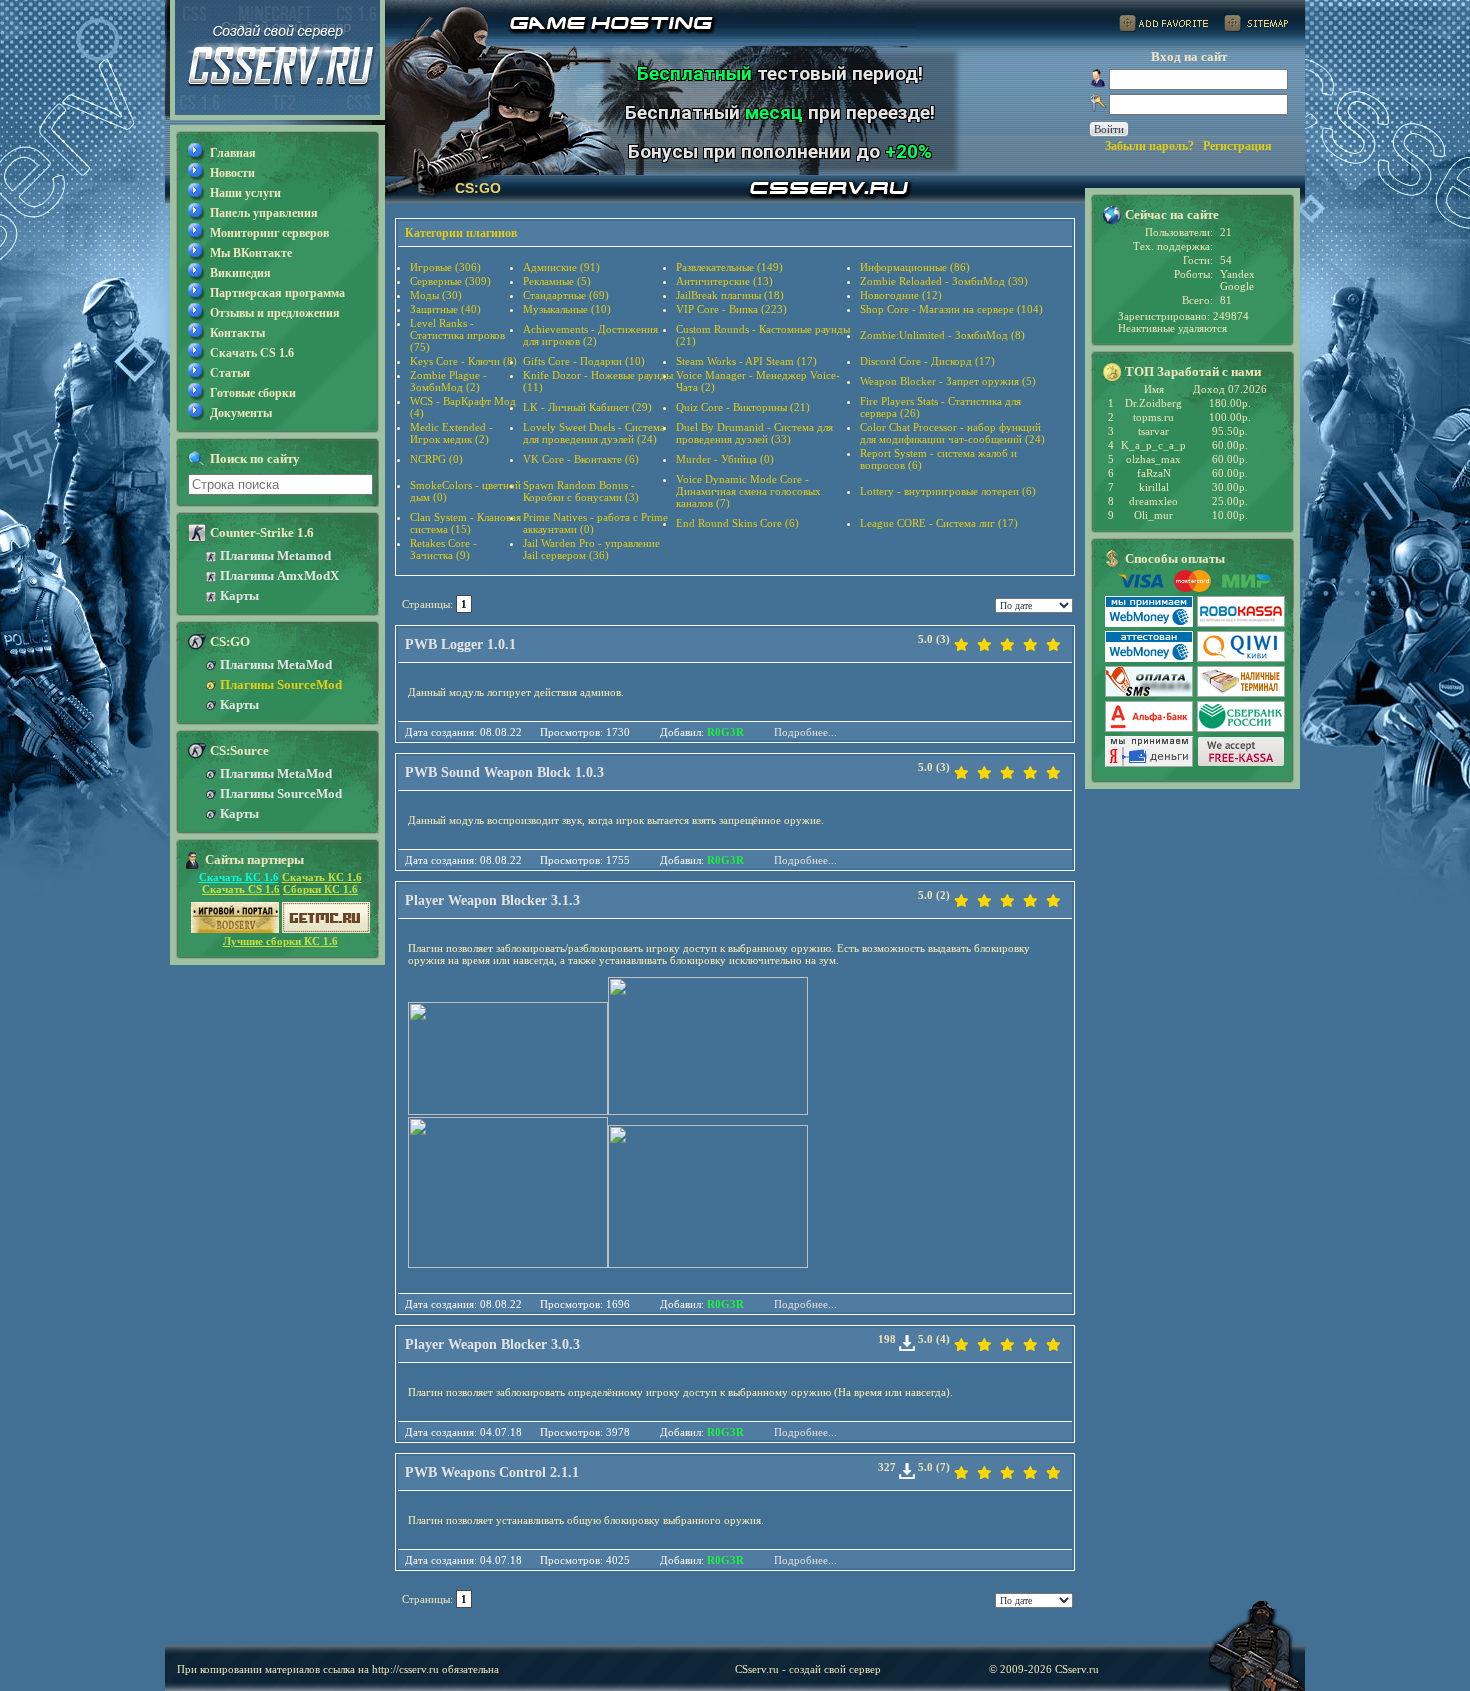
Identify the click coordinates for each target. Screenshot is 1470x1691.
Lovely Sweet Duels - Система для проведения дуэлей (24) (594, 433)
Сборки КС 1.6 (320, 889)
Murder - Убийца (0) (725, 459)
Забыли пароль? (1149, 146)
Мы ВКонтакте (251, 253)
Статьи (230, 373)
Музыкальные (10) (567, 309)
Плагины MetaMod (276, 664)
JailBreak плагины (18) (730, 295)
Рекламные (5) (557, 281)
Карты (239, 595)
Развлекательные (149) (729, 267)
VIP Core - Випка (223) (731, 309)
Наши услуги (245, 193)
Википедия (240, 273)
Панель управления (264, 213)
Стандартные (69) (566, 295)
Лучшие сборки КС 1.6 (280, 941)
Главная (233, 153)
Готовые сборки (253, 393)
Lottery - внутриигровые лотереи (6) (948, 491)
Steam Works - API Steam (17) (746, 361)
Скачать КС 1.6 (239, 877)
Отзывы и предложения (275, 313)
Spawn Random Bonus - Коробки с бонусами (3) (581, 491)
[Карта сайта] (1256, 26)
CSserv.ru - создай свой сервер (808, 1669)
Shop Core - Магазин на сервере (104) (951, 309)
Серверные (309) (450, 281)
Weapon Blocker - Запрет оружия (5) (948, 381)
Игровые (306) (445, 267)
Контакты (237, 333)
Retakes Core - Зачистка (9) (443, 549)
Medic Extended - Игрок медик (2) (451, 433)
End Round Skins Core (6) (737, 523)
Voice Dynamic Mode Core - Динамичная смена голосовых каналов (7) (748, 491)
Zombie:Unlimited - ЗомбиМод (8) (942, 335)
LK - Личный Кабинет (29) (587, 407)
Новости (232, 173)
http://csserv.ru (405, 1669)
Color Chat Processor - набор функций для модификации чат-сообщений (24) (952, 433)
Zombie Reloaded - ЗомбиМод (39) (944, 281)
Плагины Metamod (275, 555)
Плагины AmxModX (279, 575)
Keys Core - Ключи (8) (463, 361)
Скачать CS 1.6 (252, 353)
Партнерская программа (277, 293)
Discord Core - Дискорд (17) (927, 361)
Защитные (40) (445, 309)
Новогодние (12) (901, 295)
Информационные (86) (915, 267)
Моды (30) (436, 295)
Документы (241, 413)
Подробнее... (805, 732)
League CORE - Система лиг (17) (939, 523)
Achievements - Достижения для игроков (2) (590, 335)
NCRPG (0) (436, 459)
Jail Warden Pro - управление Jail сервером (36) (591, 549)
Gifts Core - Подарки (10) (584, 361)
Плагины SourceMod (281, 684)
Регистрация (1237, 146)
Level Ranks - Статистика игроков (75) (457, 335)
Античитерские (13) (724, 281)
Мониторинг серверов (269, 233)
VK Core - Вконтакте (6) (581, 459)
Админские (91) (561, 267)
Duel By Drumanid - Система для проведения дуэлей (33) (754, 433)
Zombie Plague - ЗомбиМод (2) (448, 381)
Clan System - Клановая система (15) (465, 523)
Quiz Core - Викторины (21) (743, 407)
